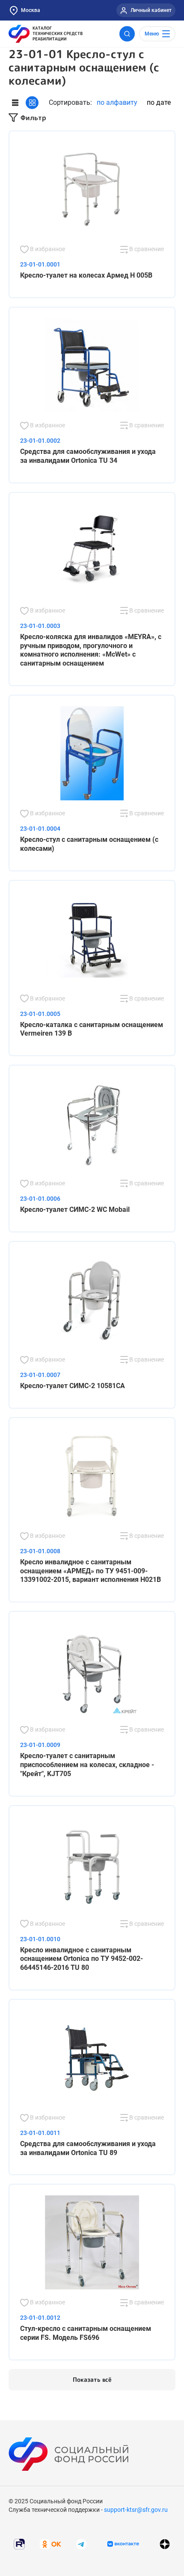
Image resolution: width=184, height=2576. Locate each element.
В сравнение (146, 249)
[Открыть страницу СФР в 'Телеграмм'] (81, 2543)
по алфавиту (117, 102)
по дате (159, 102)
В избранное (47, 249)
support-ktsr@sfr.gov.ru (136, 2510)
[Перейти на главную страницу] (46, 34)
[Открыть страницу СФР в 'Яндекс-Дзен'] (165, 2544)
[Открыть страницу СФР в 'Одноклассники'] (50, 2543)
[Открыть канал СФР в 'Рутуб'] (19, 2543)
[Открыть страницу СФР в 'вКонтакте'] (123, 2544)
